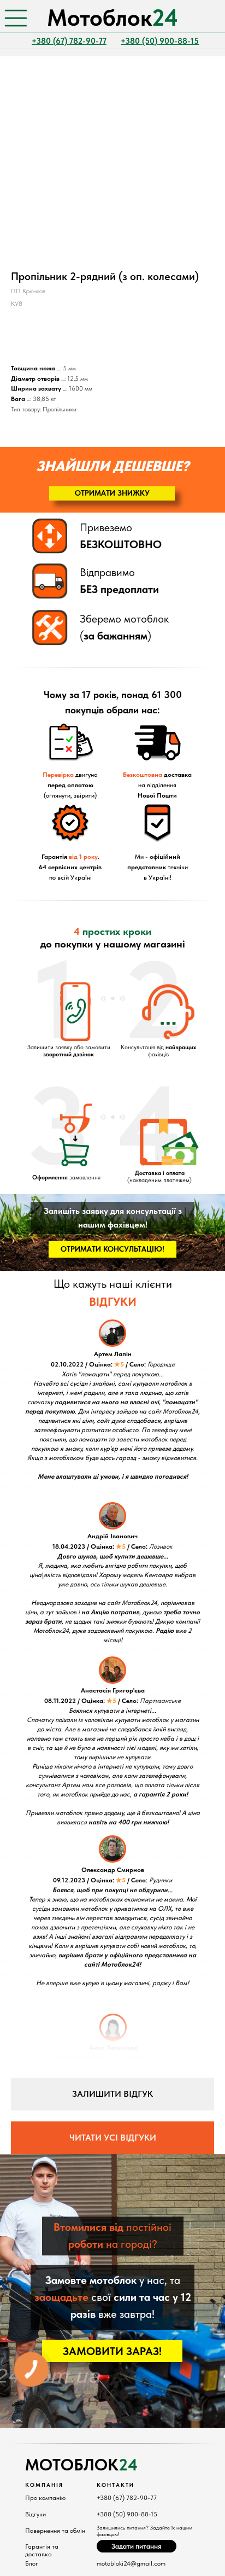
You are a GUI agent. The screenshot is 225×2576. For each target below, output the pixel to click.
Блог (32, 2563)
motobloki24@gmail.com (131, 2563)
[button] (112, 493)
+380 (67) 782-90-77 (127, 2498)
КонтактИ (116, 2485)
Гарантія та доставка (42, 2550)
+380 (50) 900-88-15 (127, 2514)
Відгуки (35, 2514)
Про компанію (45, 2498)
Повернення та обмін (55, 2531)
